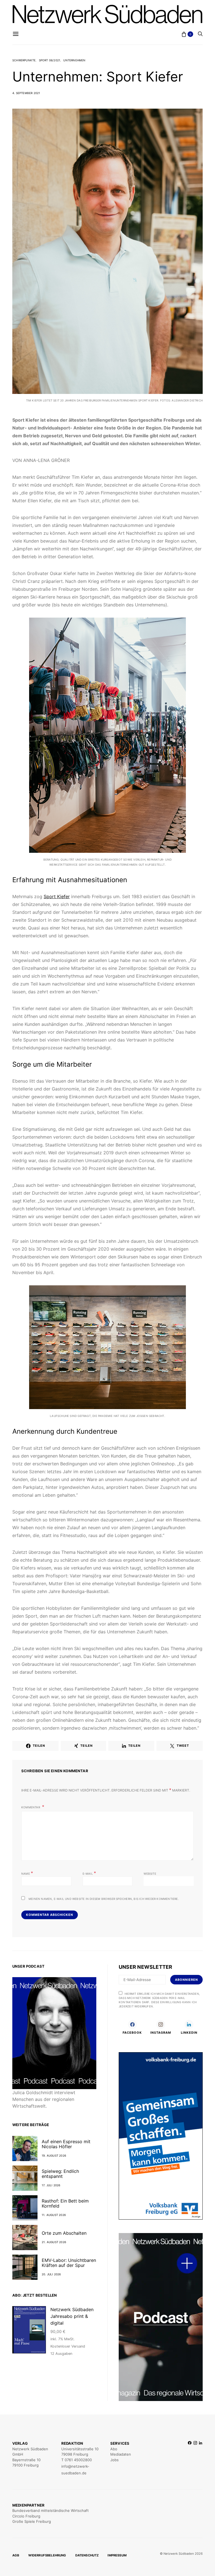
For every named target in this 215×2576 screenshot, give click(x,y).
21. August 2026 (54, 2242)
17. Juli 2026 (51, 2185)
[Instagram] (195, 2458)
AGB (16, 2555)
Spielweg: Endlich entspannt (60, 2174)
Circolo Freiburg (26, 2516)
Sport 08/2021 (50, 60)
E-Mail (89, 1873)
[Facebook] (190, 2458)
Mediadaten (121, 2454)
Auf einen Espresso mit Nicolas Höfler (66, 2144)
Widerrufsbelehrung (47, 2555)
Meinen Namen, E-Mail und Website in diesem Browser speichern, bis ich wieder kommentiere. (104, 1899)
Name (27, 1873)
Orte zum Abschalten (64, 2233)
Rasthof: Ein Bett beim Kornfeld (65, 2203)
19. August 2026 (54, 2155)
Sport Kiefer (57, 896)
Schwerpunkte (24, 60)
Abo (114, 2449)
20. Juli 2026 (51, 2274)
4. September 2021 (26, 93)
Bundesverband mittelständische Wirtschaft (51, 2510)
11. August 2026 (54, 2215)
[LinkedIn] (201, 2458)
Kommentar (31, 1807)
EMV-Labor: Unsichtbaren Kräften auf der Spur (69, 2263)
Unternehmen (74, 60)
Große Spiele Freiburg (32, 2521)
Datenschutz (87, 2555)
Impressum (117, 2555)
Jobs (114, 2460)
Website (150, 1874)
